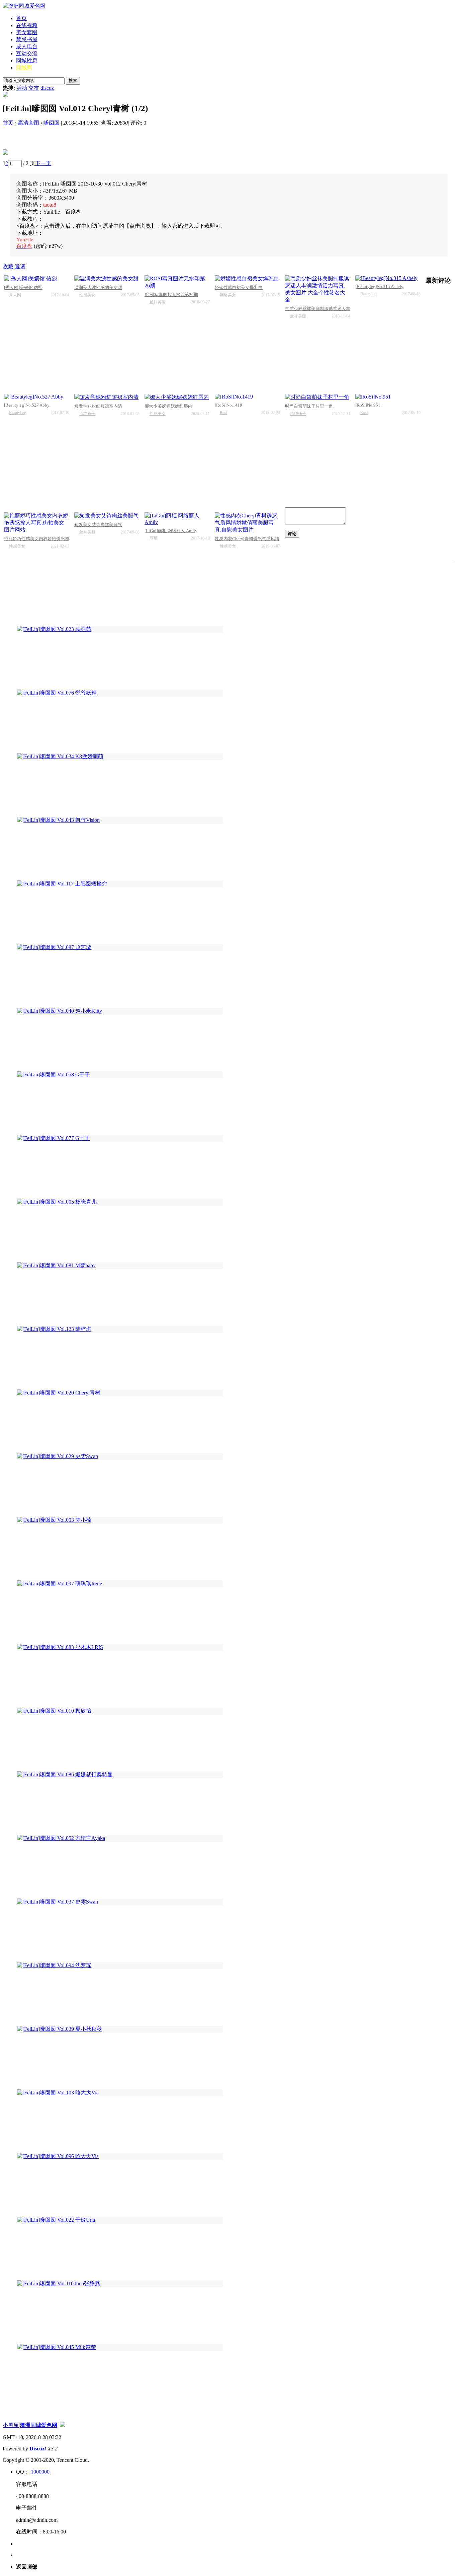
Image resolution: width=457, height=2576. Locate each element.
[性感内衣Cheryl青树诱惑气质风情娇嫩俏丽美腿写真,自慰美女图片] (247, 523)
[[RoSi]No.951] (388, 397)
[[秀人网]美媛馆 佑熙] (37, 279)
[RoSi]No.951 (368, 405)
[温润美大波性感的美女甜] (107, 279)
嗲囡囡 (52, 123)
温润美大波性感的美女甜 (98, 288)
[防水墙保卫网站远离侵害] (63, 2425)
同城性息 (27, 60)
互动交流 (27, 53)
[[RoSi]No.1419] (247, 397)
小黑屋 (11, 2425)
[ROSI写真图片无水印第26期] (177, 282)
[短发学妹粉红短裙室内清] (107, 397)
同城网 (24, 67)
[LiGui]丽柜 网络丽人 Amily (171, 531)
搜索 (73, 81)
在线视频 (27, 25)
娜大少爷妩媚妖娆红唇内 (168, 406)
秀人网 (15, 295)
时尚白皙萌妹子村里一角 (309, 406)
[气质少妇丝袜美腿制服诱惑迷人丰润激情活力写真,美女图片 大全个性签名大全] (318, 289)
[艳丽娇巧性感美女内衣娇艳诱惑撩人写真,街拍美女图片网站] (37, 523)
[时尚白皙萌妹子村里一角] (318, 397)
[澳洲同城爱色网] (24, 6)
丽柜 (154, 538)
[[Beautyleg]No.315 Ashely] (388, 278)
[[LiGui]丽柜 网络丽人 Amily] (177, 519)
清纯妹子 (87, 414)
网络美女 (228, 295)
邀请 (20, 266)
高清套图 (28, 123)
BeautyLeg (369, 294)
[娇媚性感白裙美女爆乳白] (247, 279)
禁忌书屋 (27, 39)
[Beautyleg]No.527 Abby (27, 405)
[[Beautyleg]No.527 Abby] (37, 397)
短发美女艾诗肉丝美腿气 (98, 525)
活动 (22, 88)
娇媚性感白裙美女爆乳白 (239, 288)
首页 (21, 18)
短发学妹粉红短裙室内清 (98, 406)
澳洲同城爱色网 (38, 2425)
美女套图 (27, 32)
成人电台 (27, 46)
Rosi (223, 413)
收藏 (8, 266)
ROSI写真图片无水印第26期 (171, 295)
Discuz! (38, 2449)
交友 (34, 88)
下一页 (43, 163)
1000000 (40, 2472)
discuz (47, 88)
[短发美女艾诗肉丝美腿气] (107, 516)
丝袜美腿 (158, 302)
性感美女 (87, 295)
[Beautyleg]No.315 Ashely (379, 287)
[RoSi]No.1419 (229, 405)
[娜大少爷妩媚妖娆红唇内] (177, 397)
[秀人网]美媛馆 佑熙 (23, 288)
